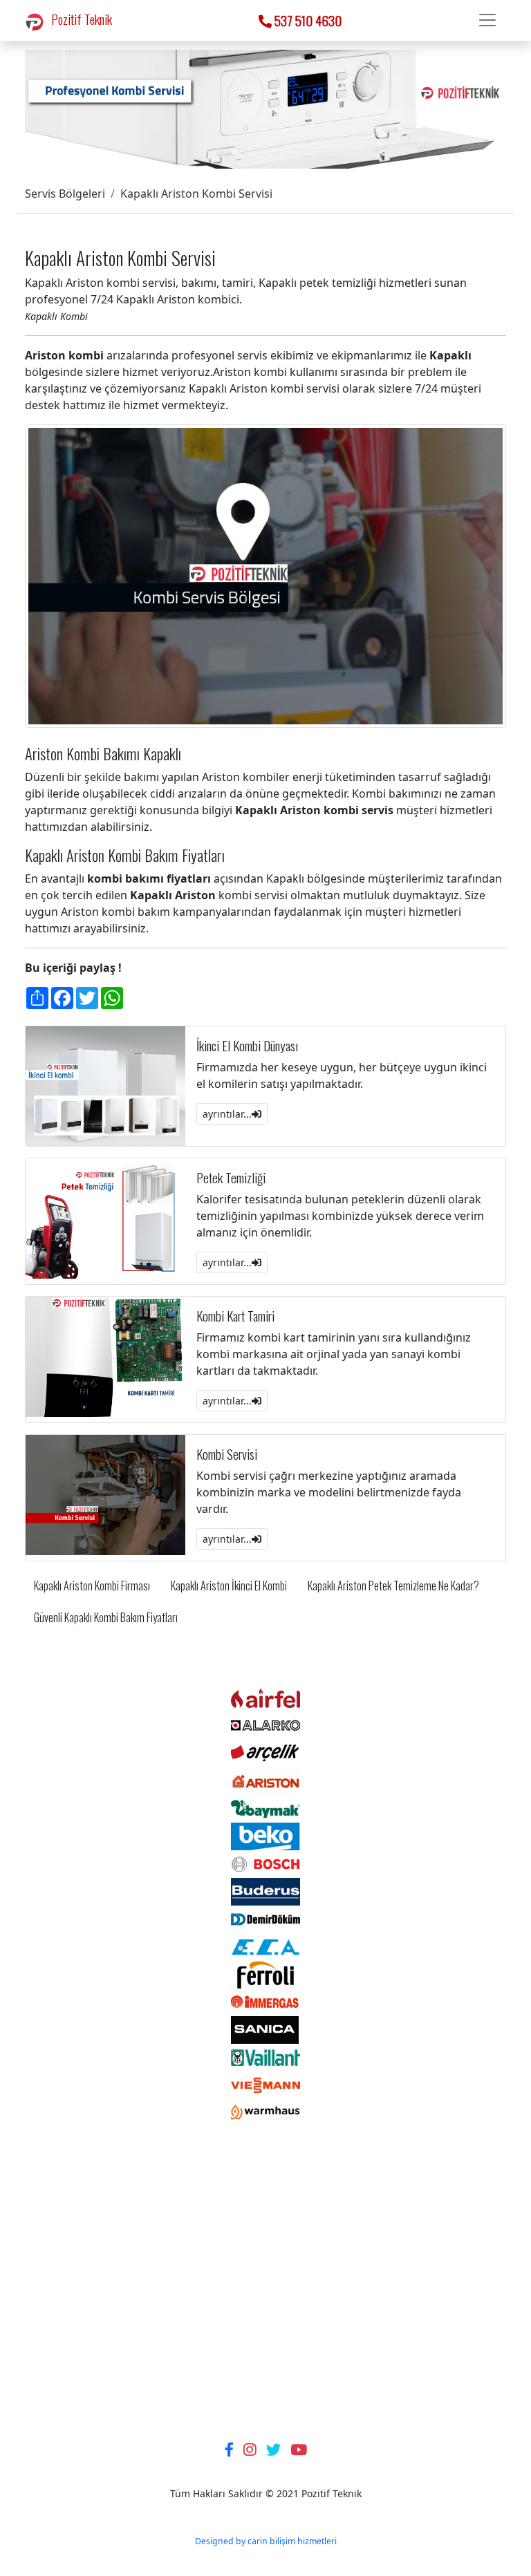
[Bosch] (265, 1863)
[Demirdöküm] (265, 1919)
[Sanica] (265, 2029)
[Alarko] (265, 1725)
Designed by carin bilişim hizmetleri (266, 2541)
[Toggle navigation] (487, 20)
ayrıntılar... (227, 1114)
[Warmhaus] (265, 2112)
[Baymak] (265, 1808)
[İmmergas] (265, 2002)
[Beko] (265, 1836)
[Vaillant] (265, 2057)
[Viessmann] (265, 2085)
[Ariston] (265, 1780)
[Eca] (265, 1946)
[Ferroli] (265, 1974)
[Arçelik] (265, 1753)
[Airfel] (265, 1698)
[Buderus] (265, 1891)
